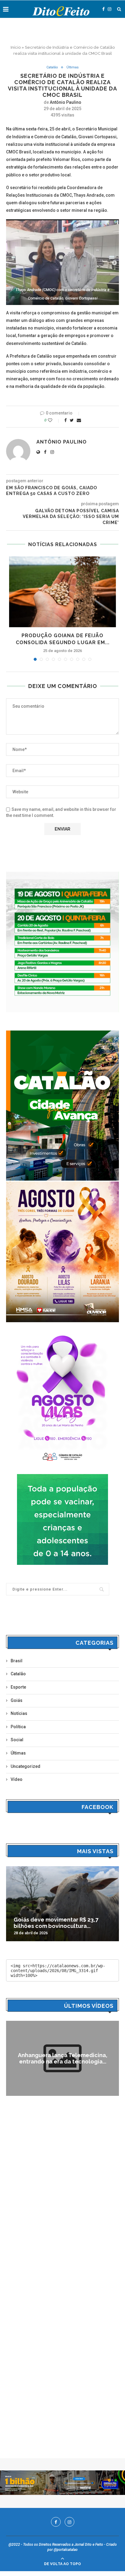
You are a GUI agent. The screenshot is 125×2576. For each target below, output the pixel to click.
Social (17, 1740)
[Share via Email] (79, 420)
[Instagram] (110, 9)
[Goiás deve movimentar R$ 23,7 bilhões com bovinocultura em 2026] (62, 1904)
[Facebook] (103, 9)
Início (16, 47)
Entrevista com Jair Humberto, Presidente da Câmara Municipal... (62, 2058)
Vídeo (17, 1779)
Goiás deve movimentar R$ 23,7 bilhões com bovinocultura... (56, 1923)
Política (18, 1727)
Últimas (73, 67)
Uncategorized (25, 1766)
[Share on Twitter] (72, 420)
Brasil (17, 1661)
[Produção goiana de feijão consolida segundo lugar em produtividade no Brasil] (62, 592)
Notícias (19, 1713)
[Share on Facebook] (66, 420)
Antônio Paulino (66, 102)
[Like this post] (54, 420)
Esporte (18, 1687)
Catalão (52, 67)
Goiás (17, 1700)
